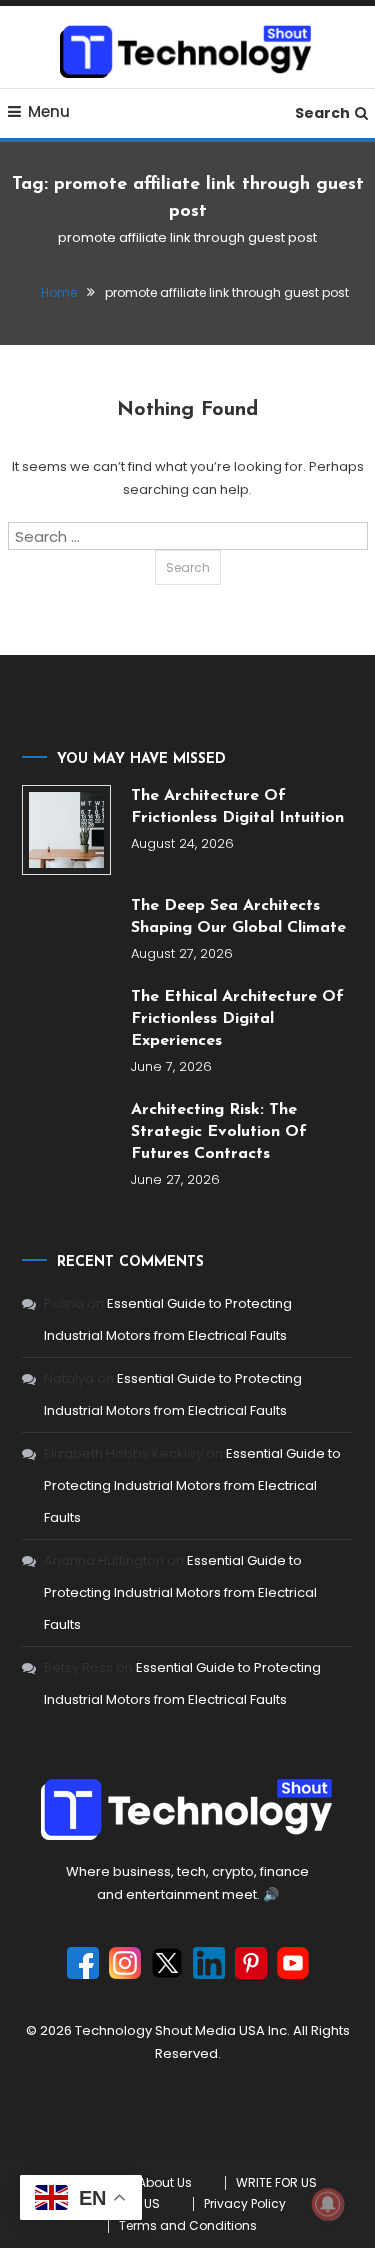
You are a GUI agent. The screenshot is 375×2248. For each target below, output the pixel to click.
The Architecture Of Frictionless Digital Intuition (237, 807)
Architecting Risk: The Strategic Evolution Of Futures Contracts (219, 1132)
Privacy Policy (245, 2204)
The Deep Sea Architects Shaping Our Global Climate (238, 917)
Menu (49, 111)
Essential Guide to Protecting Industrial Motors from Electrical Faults (192, 1485)
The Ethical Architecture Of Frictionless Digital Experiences (237, 1019)
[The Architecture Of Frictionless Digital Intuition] (67, 830)
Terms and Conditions (188, 2226)
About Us (165, 2183)
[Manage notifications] (328, 2204)
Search (322, 113)
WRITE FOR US (276, 2183)
